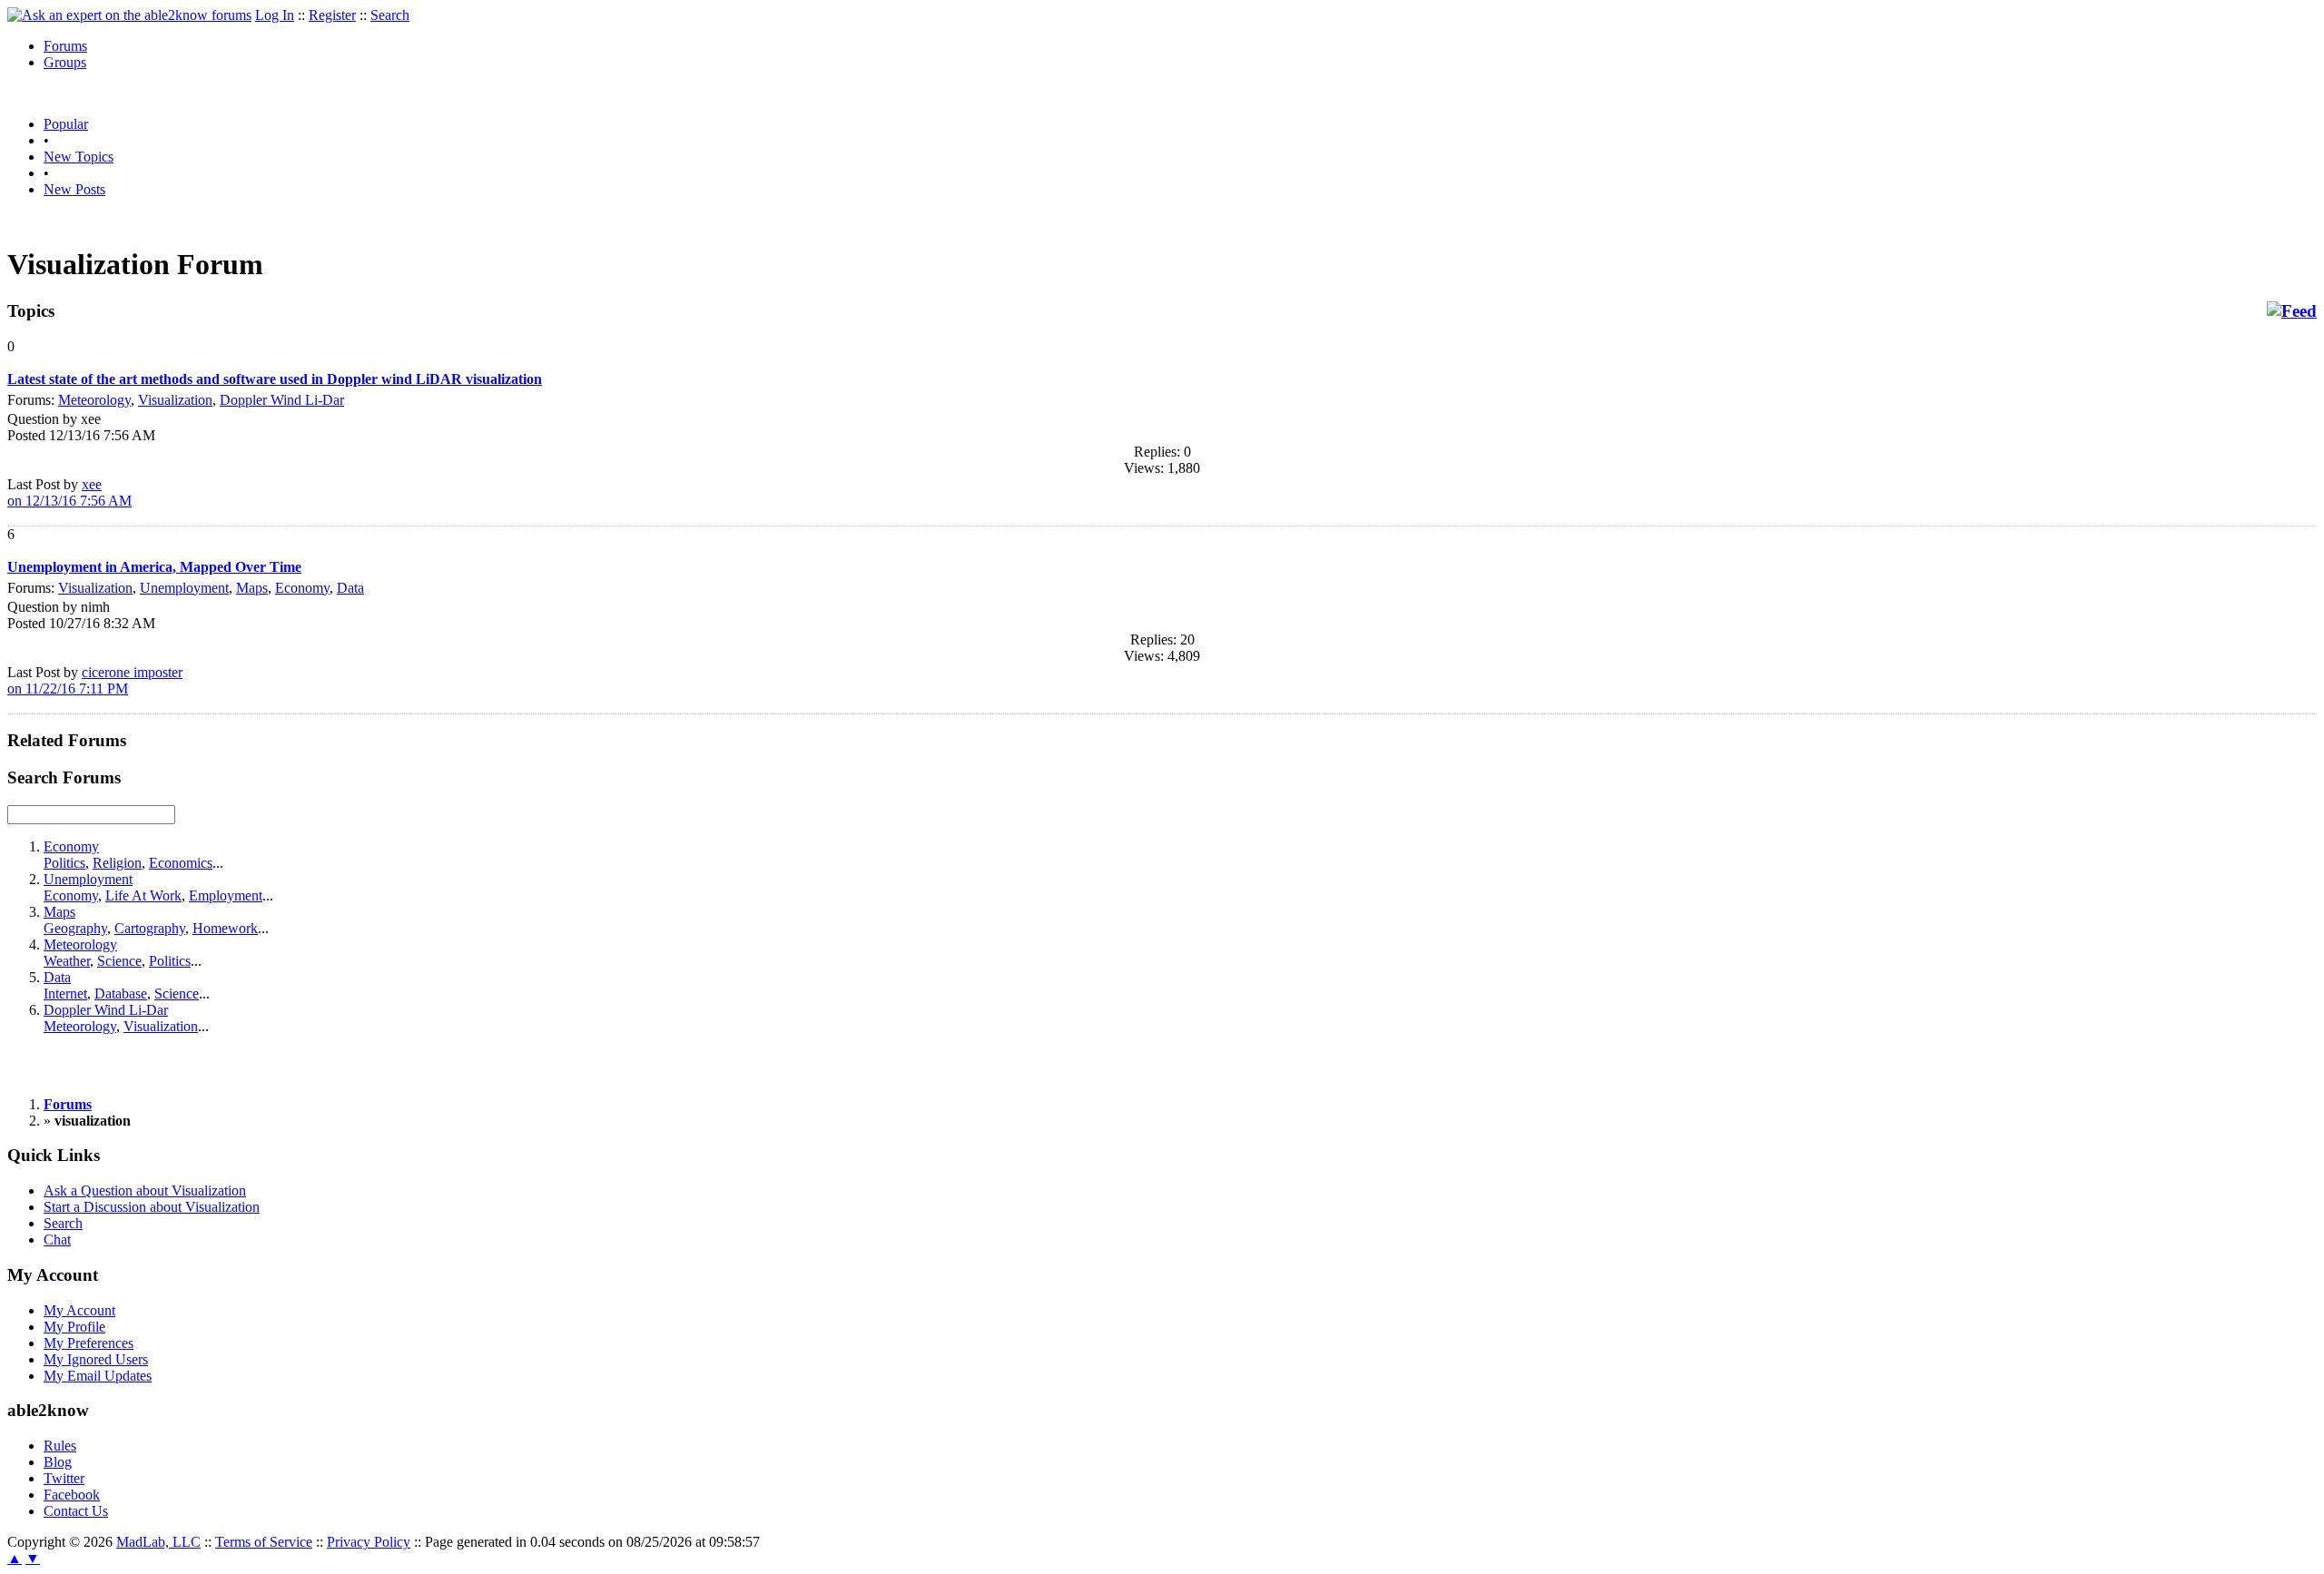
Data (350, 588)
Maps (252, 588)
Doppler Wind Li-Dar (282, 400)
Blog (58, 1462)
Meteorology (94, 400)
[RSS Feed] (2292, 311)
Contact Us (76, 1511)
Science (119, 961)
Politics (64, 863)
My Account (79, 1310)
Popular (66, 124)
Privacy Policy (369, 1542)
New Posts (74, 189)
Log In (275, 15)
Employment (226, 895)
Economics (181, 863)
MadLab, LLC (158, 1542)
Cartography (150, 928)
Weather (67, 961)
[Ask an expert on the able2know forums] (129, 15)
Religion (117, 863)
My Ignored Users (96, 1359)
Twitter (64, 1478)
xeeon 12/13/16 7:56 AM (69, 492)
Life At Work (143, 895)
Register (332, 15)
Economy (302, 588)
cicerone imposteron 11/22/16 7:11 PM (95, 680)
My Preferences (89, 1343)
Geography (75, 928)
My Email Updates (98, 1376)
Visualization (175, 400)
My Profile (74, 1327)
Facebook (72, 1495)
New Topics (79, 157)
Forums (65, 46)
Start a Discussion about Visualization (152, 1207)
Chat (57, 1240)
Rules (60, 1446)
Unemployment (184, 588)
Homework (225, 928)
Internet (65, 994)
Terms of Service (264, 1542)
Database (121, 994)
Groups (65, 62)
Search (390, 15)
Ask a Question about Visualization (145, 1190)
